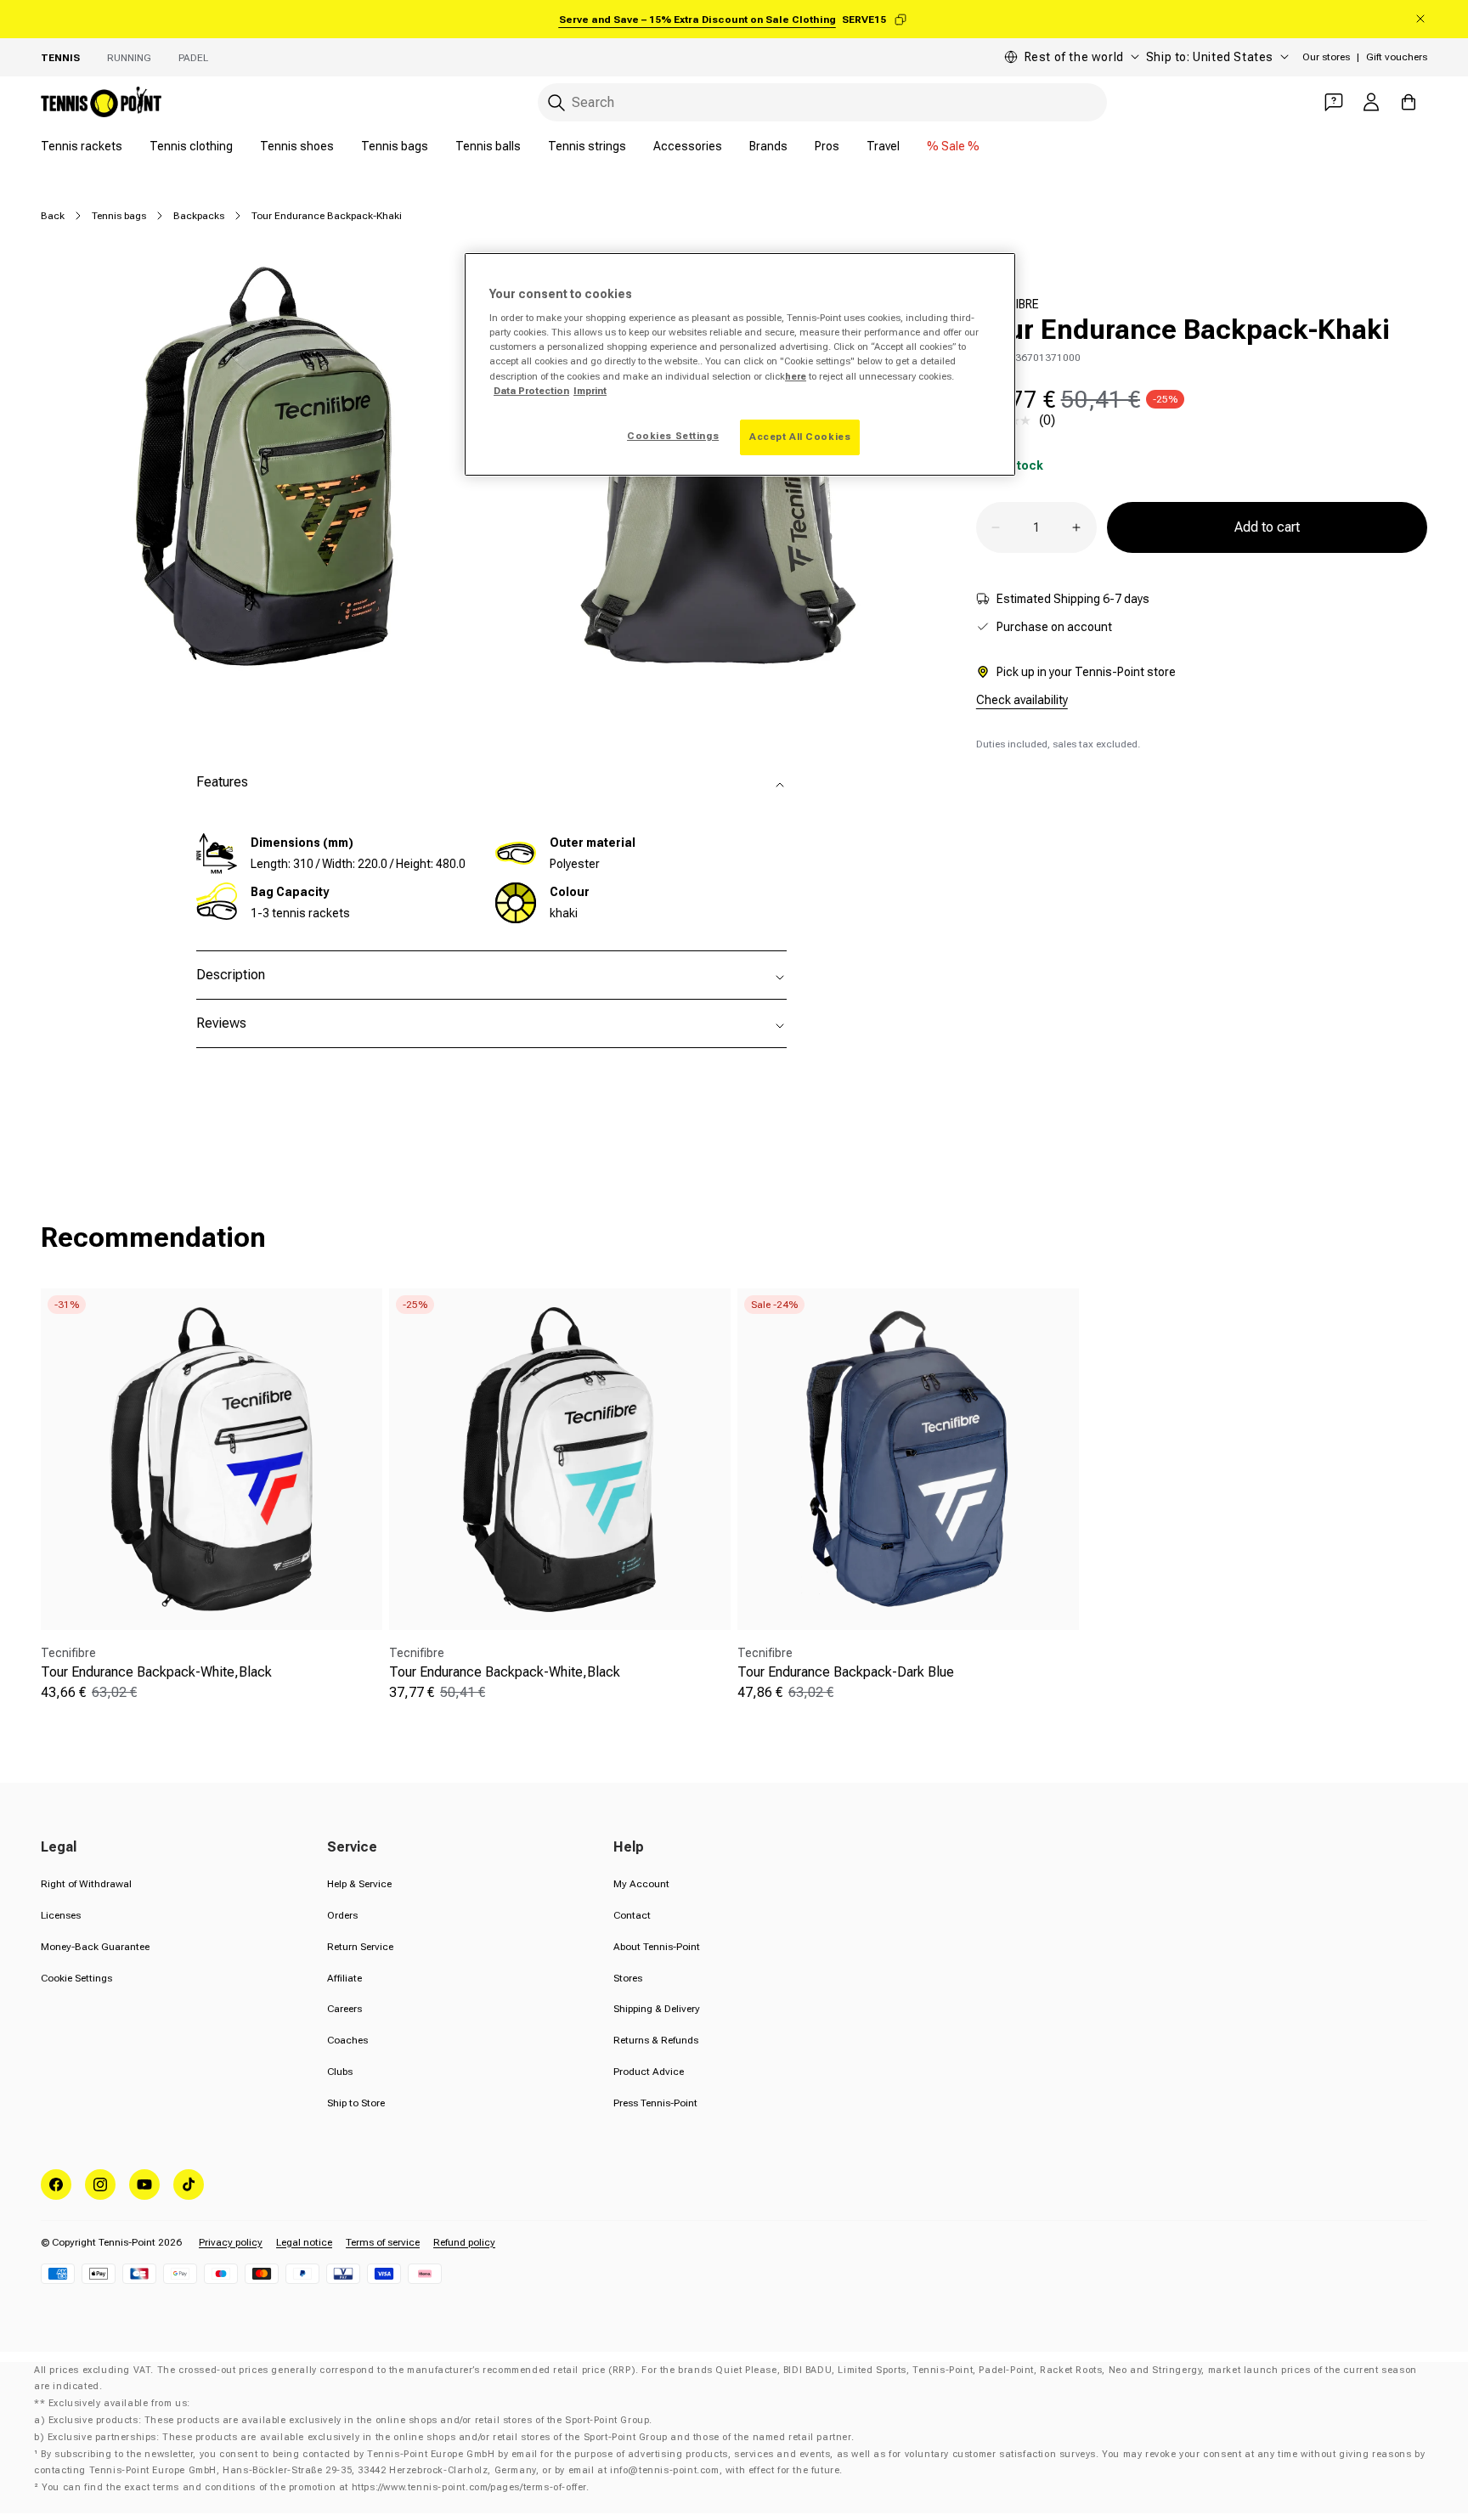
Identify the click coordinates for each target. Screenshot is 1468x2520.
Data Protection (531, 391)
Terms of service (383, 2242)
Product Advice (649, 2072)
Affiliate (344, 1978)
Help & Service (359, 1884)
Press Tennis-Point (655, 2103)
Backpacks (199, 216)
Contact (632, 1915)
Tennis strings (587, 146)
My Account (641, 1884)
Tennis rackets (82, 146)
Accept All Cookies (800, 437)
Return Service (360, 1947)
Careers (344, 2009)
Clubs (340, 2072)
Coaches (347, 2040)
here (796, 376)
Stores (628, 1978)
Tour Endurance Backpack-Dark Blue (846, 1672)
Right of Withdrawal (86, 1884)
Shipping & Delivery (657, 2009)
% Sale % (953, 146)
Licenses (61, 1915)
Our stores (1326, 57)
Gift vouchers (1397, 57)
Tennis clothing (191, 146)
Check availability (1022, 700)
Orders (342, 1915)
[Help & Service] (1334, 102)
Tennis (60, 58)
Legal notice (304, 2242)
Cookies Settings (673, 436)
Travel (883, 146)
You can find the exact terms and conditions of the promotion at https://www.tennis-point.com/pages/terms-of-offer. (315, 2487)
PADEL (193, 58)
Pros (827, 146)
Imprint (590, 391)
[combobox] (822, 102)
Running (129, 58)
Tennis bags (395, 146)
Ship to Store (356, 2103)
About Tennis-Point (657, 1947)
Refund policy (464, 2242)
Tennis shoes (297, 146)
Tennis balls (488, 146)
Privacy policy (231, 2242)
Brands (768, 146)
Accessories (688, 146)
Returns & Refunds (656, 2040)
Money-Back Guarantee (95, 1947)
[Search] (556, 103)
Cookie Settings (76, 1978)
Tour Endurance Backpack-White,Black (156, 1672)
